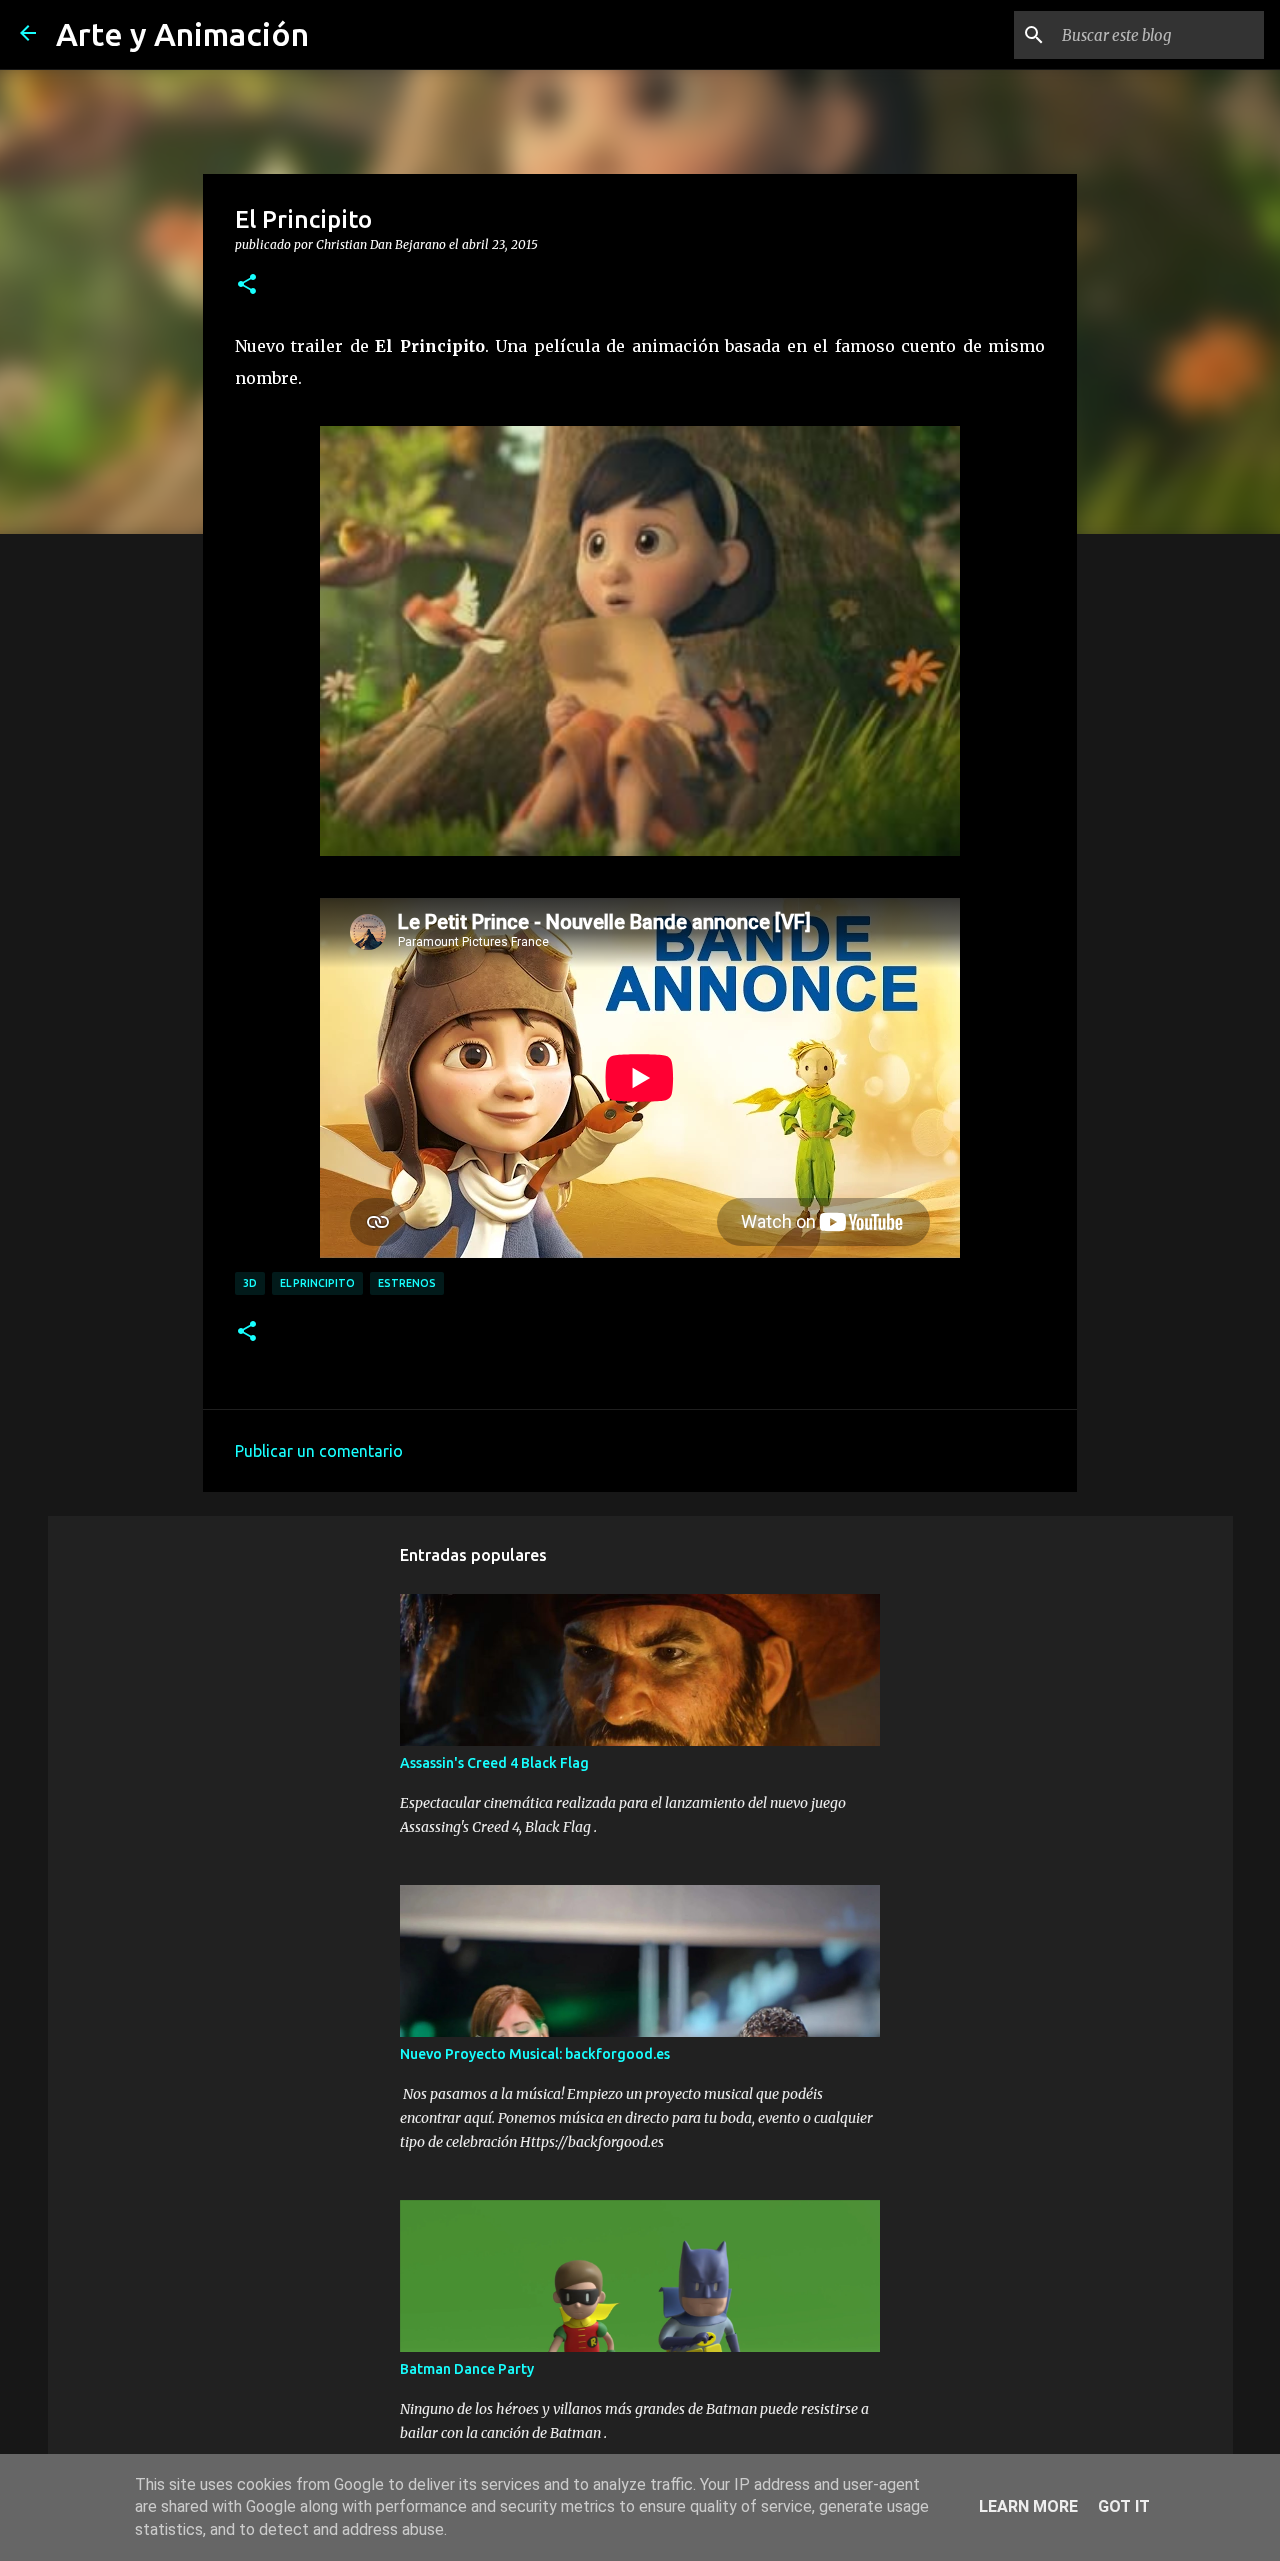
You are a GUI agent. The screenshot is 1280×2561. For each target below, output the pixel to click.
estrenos (407, 1283)
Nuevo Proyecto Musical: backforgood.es (535, 2054)
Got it (1124, 2506)
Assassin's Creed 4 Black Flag (494, 1763)
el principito (317, 1283)
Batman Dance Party (467, 2369)
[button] (247, 285)
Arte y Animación (182, 34)
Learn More (1028, 2506)
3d (250, 1283)
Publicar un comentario (319, 1451)
